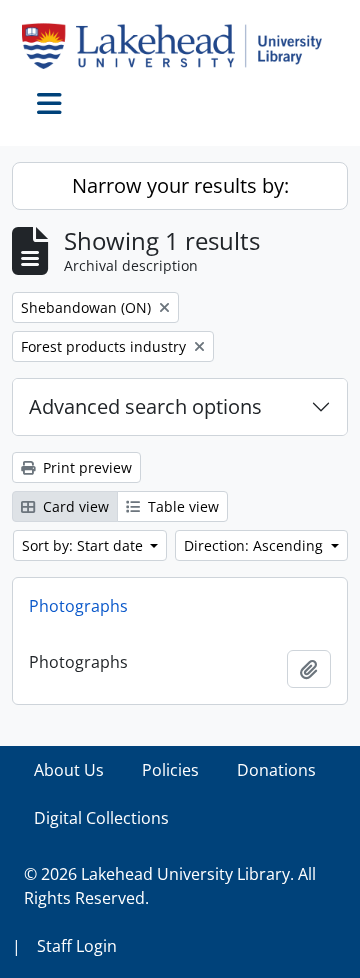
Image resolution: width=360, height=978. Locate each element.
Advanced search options (145, 406)
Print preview (85, 467)
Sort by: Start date (84, 545)
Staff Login (77, 946)
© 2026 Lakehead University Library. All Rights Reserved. (170, 886)
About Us (69, 770)
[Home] (180, 46)
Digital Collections (101, 818)
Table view (181, 506)
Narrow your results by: (180, 185)
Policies (170, 770)
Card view (74, 506)
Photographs (78, 606)
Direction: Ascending (255, 545)
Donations (276, 770)
